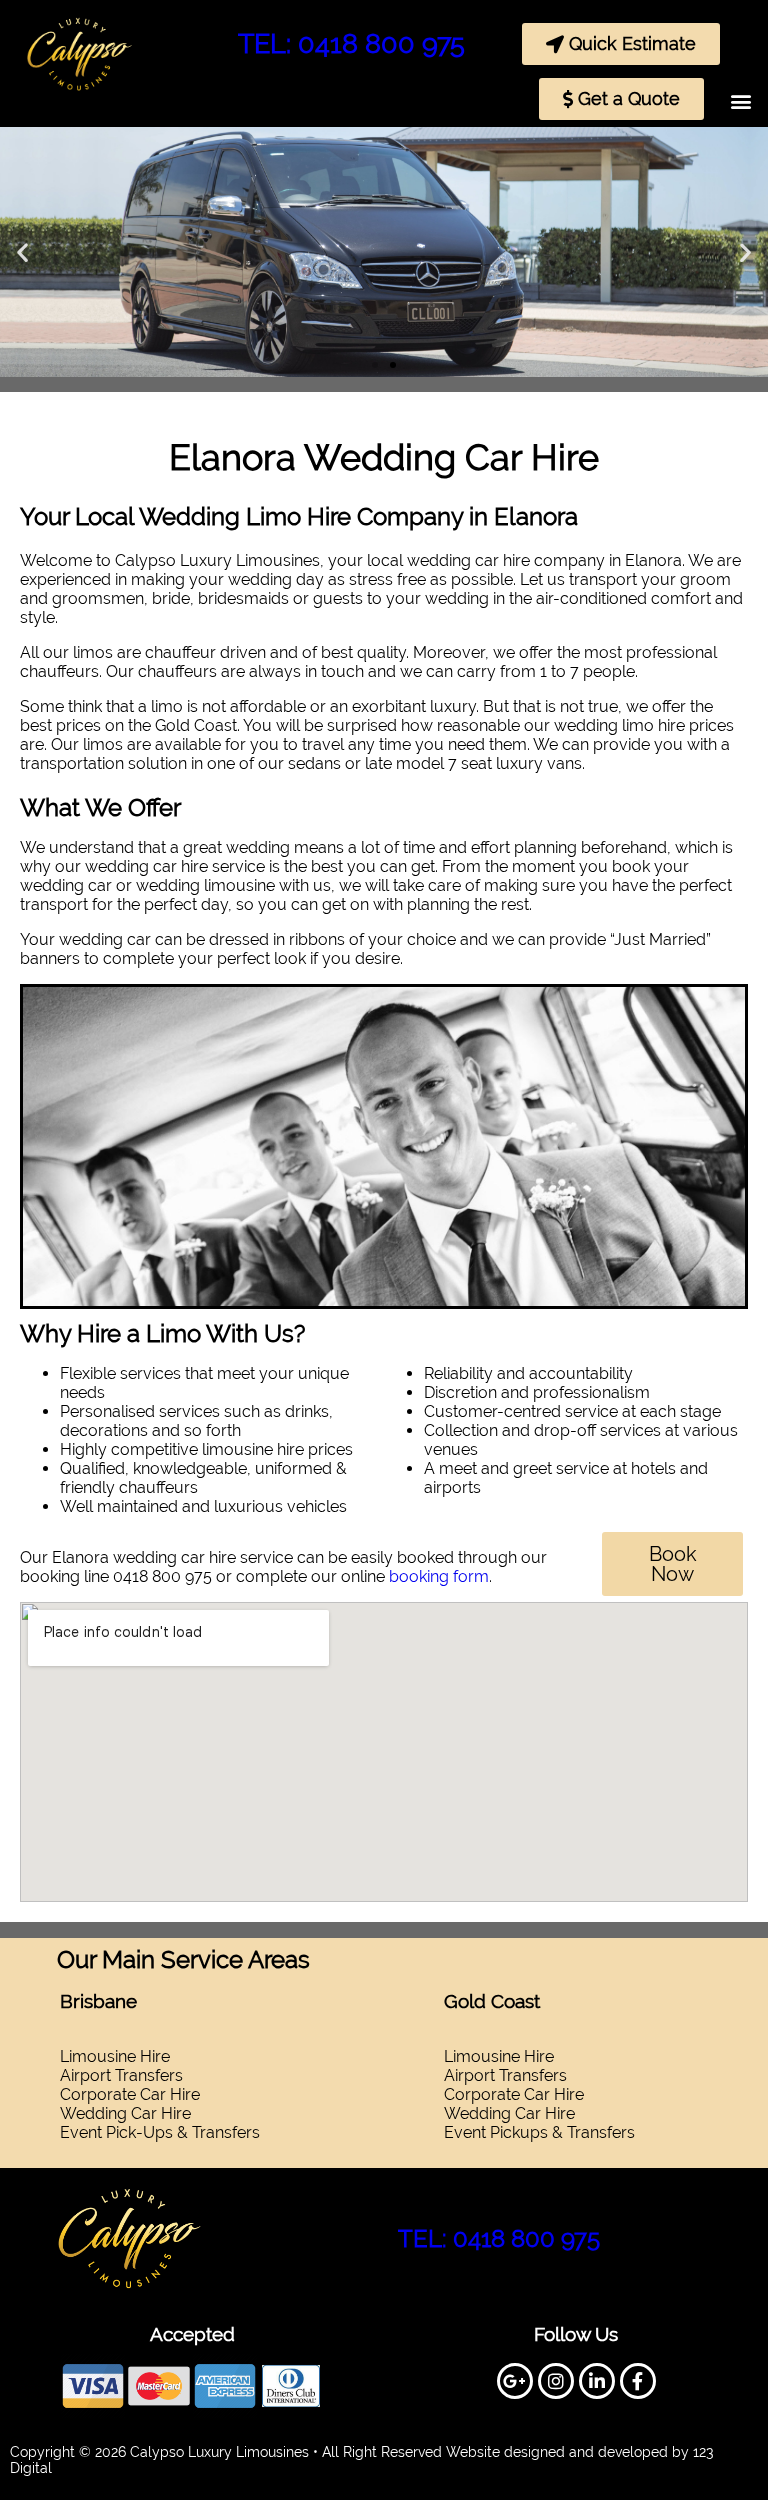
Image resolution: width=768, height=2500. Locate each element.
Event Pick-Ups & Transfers (160, 2132)
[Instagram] (556, 2381)
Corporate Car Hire (130, 2094)
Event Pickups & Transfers (539, 2132)
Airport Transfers (505, 2075)
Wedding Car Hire (125, 2113)
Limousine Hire (499, 2056)
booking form (439, 1576)
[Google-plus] (515, 2381)
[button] (741, 100)
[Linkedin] (597, 2381)
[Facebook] (638, 2381)
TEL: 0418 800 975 (351, 43)
